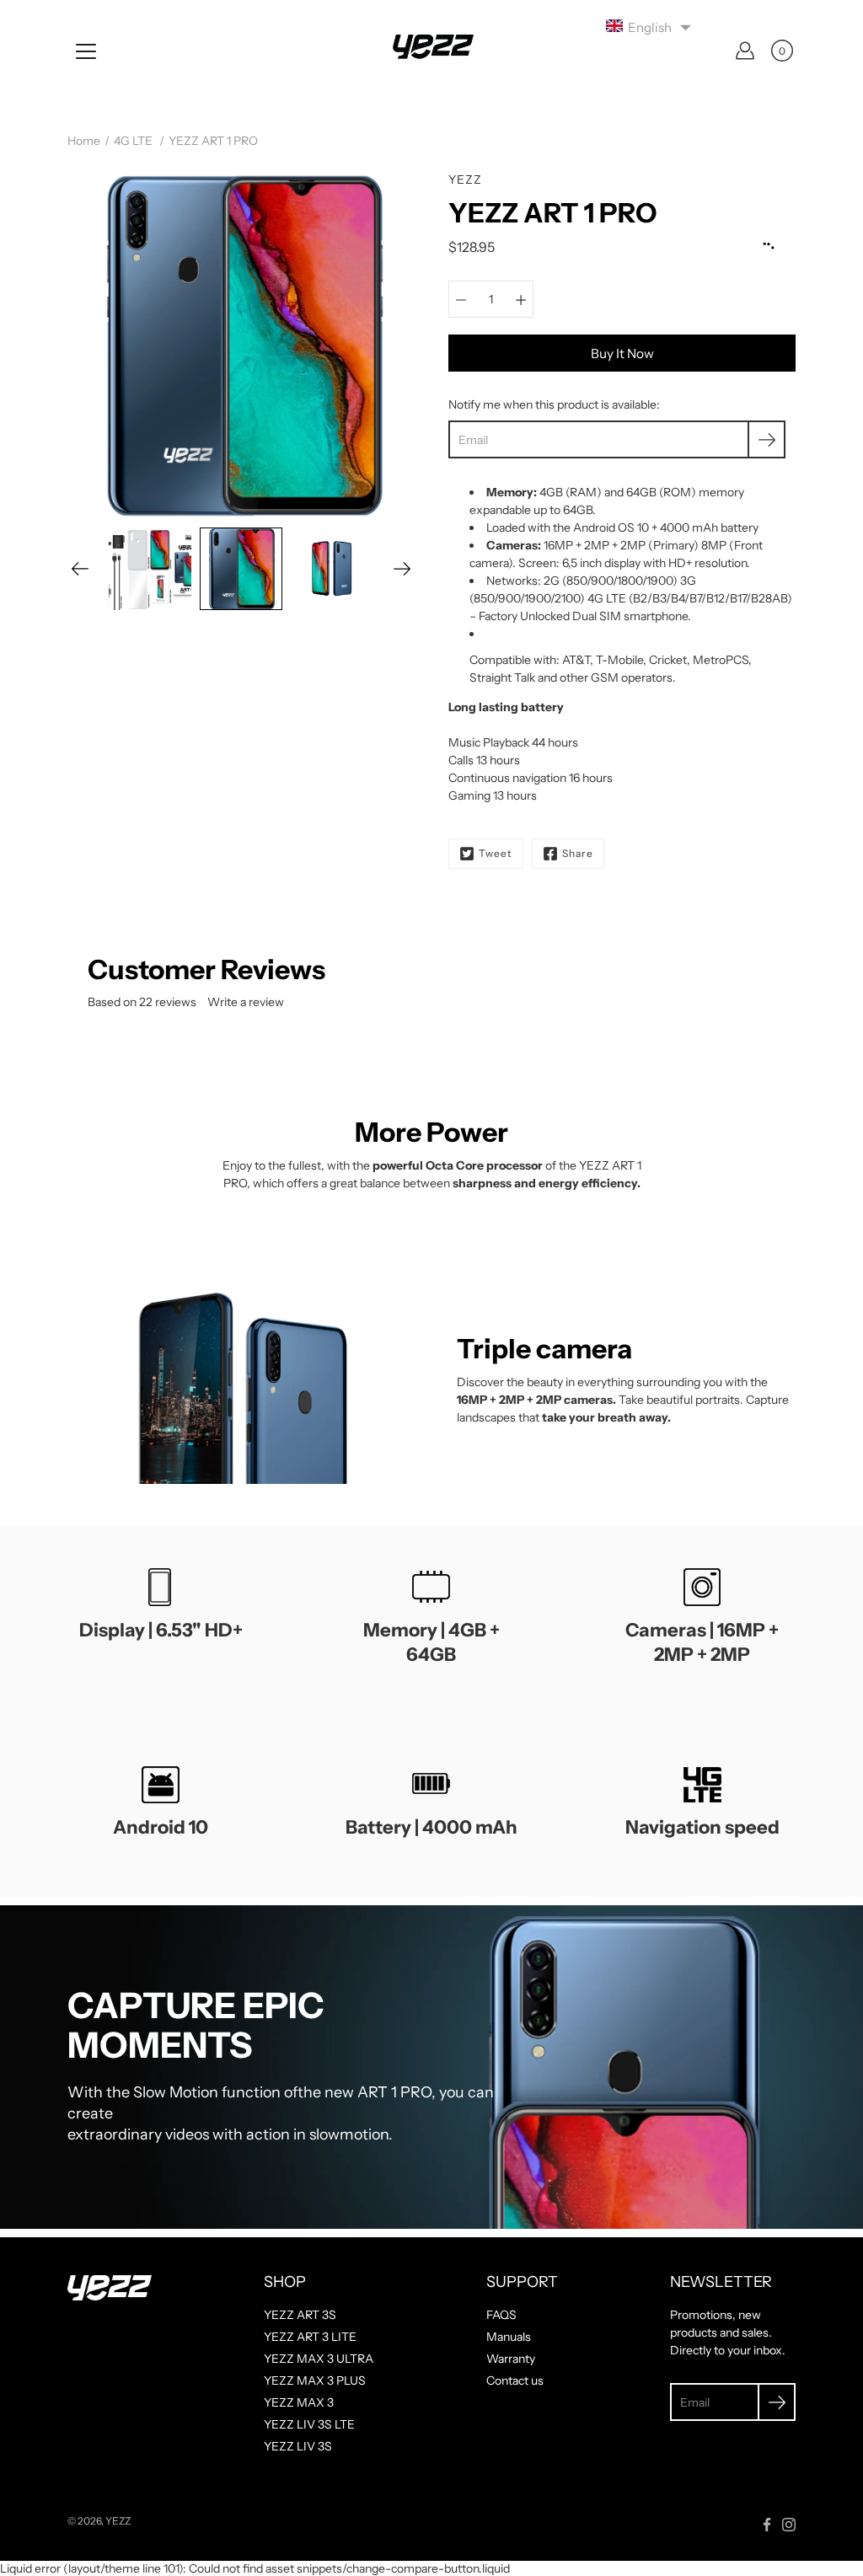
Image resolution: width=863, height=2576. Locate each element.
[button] (649, 27)
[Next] (402, 569)
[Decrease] (461, 299)
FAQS (501, 2315)
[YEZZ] (431, 51)
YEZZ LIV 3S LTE (309, 2424)
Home (84, 141)
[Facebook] (767, 2525)
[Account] (745, 51)
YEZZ (118, 2521)
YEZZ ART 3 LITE (310, 2337)
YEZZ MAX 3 (299, 2402)
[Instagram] (789, 2525)
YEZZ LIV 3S (298, 2446)
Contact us (515, 2381)
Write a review (246, 1002)
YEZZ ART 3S (300, 2315)
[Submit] (777, 2402)
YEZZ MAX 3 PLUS (315, 2381)
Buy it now (622, 353)
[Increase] (521, 299)
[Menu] (86, 51)
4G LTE (133, 141)
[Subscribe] (767, 439)
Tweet (496, 853)
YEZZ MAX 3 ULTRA (319, 2359)
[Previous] (80, 569)
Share (578, 853)
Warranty (511, 2359)
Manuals (509, 2337)
